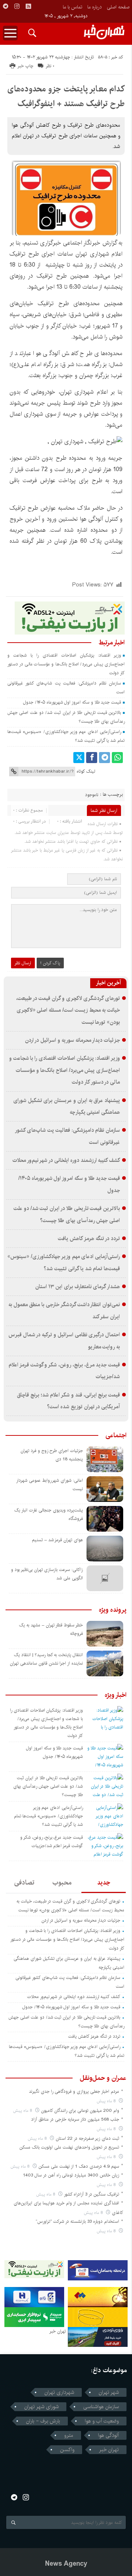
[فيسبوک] (92, 758)
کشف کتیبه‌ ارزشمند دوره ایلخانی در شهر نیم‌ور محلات (66, 1160)
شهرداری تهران (59, 2392)
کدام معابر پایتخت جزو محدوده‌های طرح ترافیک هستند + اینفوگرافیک (66, 96)
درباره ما (94, 7)
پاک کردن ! (50, 963)
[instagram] (17, 6)
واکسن (67, 2450)
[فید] (28, 6)
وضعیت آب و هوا (102, 2421)
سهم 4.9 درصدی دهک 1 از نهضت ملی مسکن (79, 2166)
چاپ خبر (25, 66)
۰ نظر (50, 66)
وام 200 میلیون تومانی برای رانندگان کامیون (80, 2111)
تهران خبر (109, 2450)
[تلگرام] (104, 758)
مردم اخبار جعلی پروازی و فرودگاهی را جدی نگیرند (74, 2091)
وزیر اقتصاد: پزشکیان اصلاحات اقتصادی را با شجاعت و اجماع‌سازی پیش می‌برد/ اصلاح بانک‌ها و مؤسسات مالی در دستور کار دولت (66, 664)
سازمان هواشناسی (101, 2407)
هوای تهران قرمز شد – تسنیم (57, 1540)
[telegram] (5, 6)
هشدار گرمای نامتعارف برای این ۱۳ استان (78, 1287)
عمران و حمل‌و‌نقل (103, 2078)
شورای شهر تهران (41, 2407)
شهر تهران (109, 2392)
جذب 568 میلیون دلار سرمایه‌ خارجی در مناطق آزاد (75, 2119)
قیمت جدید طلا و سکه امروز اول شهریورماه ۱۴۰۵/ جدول (72, 702)
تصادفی (24, 1883)
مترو (69, 2435)
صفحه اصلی (118, 7)
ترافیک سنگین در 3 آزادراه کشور (91, 2194)
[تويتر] (79, 758)
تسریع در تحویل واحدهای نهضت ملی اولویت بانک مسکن (69, 2147)
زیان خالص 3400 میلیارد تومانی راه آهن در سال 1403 (71, 2175)
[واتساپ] (117, 758)
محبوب (62, 1883)
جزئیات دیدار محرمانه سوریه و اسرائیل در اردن (73, 1040)
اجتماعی (116, 1435)
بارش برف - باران (43, 2421)
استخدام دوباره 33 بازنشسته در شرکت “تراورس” (77, 2221)
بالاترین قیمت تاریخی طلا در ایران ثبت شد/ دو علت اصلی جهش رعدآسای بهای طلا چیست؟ (48, 1786)
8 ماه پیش (107, 2101)
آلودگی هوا (108, 2435)
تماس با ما (72, 7)
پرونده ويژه (113, 1610)
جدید (104, 1883)
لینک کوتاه (86, 771)
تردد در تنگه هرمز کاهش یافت (89, 1239)
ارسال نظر (23, 963)
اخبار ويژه (116, 1695)
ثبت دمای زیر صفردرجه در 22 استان (87, 2138)
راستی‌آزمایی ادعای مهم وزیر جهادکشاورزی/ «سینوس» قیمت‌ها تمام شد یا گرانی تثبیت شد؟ (48, 1816)
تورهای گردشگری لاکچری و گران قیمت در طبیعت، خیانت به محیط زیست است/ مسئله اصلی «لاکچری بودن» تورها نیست (68, 1010)
